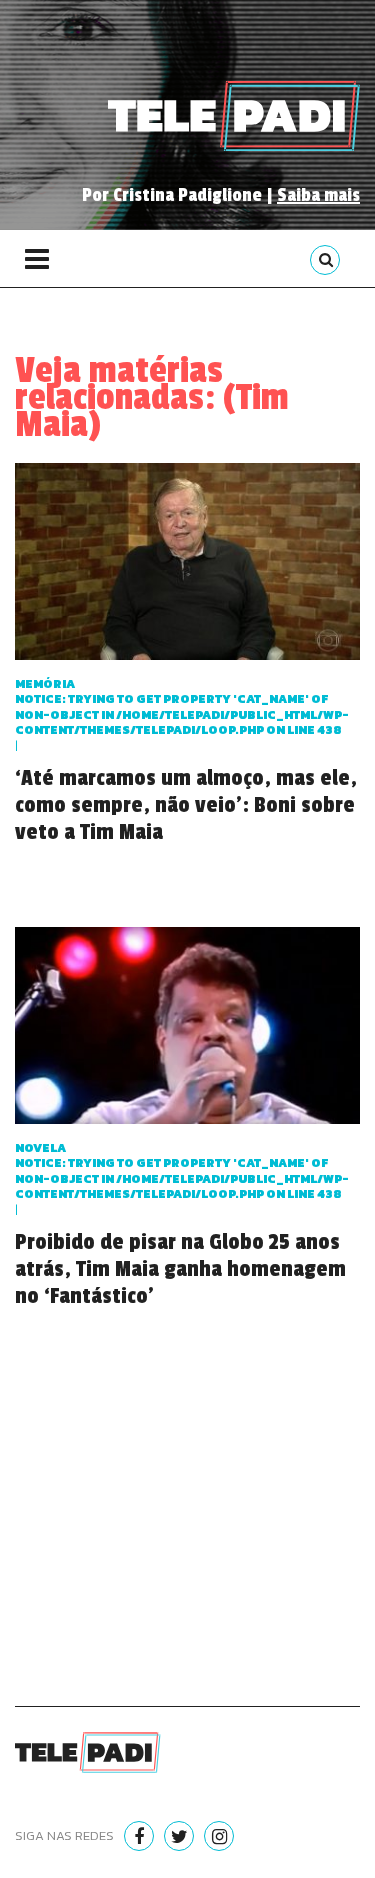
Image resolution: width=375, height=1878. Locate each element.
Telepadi (234, 116)
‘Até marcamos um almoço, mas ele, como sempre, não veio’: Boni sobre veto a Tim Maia (186, 805)
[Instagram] (219, 1836)
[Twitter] (179, 1836)
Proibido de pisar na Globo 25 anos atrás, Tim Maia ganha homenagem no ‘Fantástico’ (180, 1269)
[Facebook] (139, 1836)
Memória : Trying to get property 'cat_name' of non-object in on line (182, 707)
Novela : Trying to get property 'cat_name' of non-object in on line (182, 1171)
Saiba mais (318, 195)
